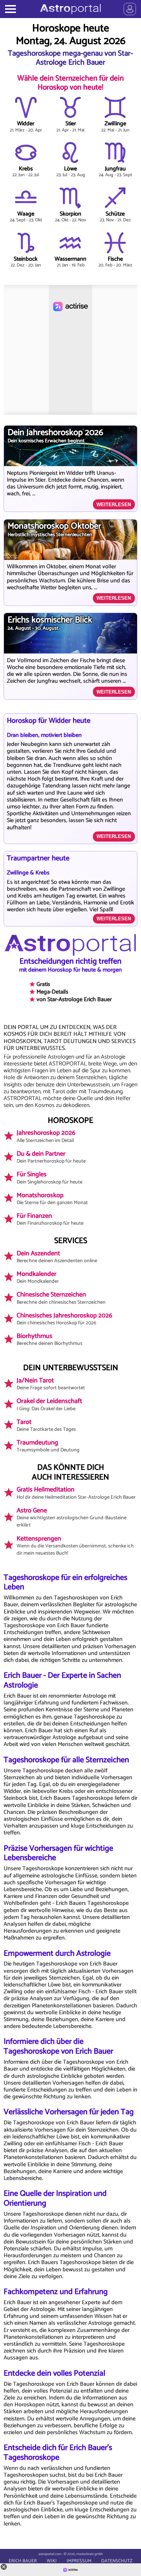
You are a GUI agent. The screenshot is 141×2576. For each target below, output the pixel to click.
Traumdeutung (48, 1446)
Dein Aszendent (57, 1257)
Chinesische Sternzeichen (61, 1298)
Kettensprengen (75, 1546)
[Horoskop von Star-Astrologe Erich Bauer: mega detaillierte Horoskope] (70, 9)
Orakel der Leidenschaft (49, 1404)
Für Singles (50, 1178)
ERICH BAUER (23, 2561)
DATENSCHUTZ (117, 2561)
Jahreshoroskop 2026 (46, 1136)
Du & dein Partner (51, 1157)
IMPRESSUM (79, 2561)
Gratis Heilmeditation (76, 1493)
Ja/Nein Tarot (51, 1384)
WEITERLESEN (114, 505)
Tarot (46, 1425)
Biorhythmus (50, 1339)
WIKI (52, 2561)
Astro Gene (72, 1517)
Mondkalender (38, 1277)
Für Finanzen (50, 1219)
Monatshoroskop (52, 1199)
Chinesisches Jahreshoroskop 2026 (64, 1319)
